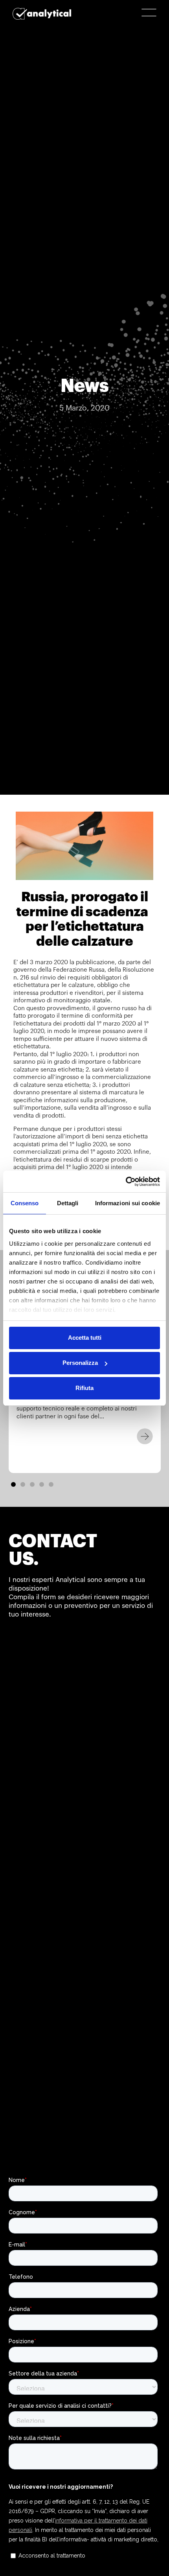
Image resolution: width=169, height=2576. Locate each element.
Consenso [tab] (25, 1203)
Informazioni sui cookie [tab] (128, 1203)
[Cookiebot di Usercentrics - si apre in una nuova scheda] (126, 1182)
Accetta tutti (85, 1338)
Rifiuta (84, 1388)
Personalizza (80, 1363)
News (85, 386)
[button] (13, 1484)
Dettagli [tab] (68, 1203)
